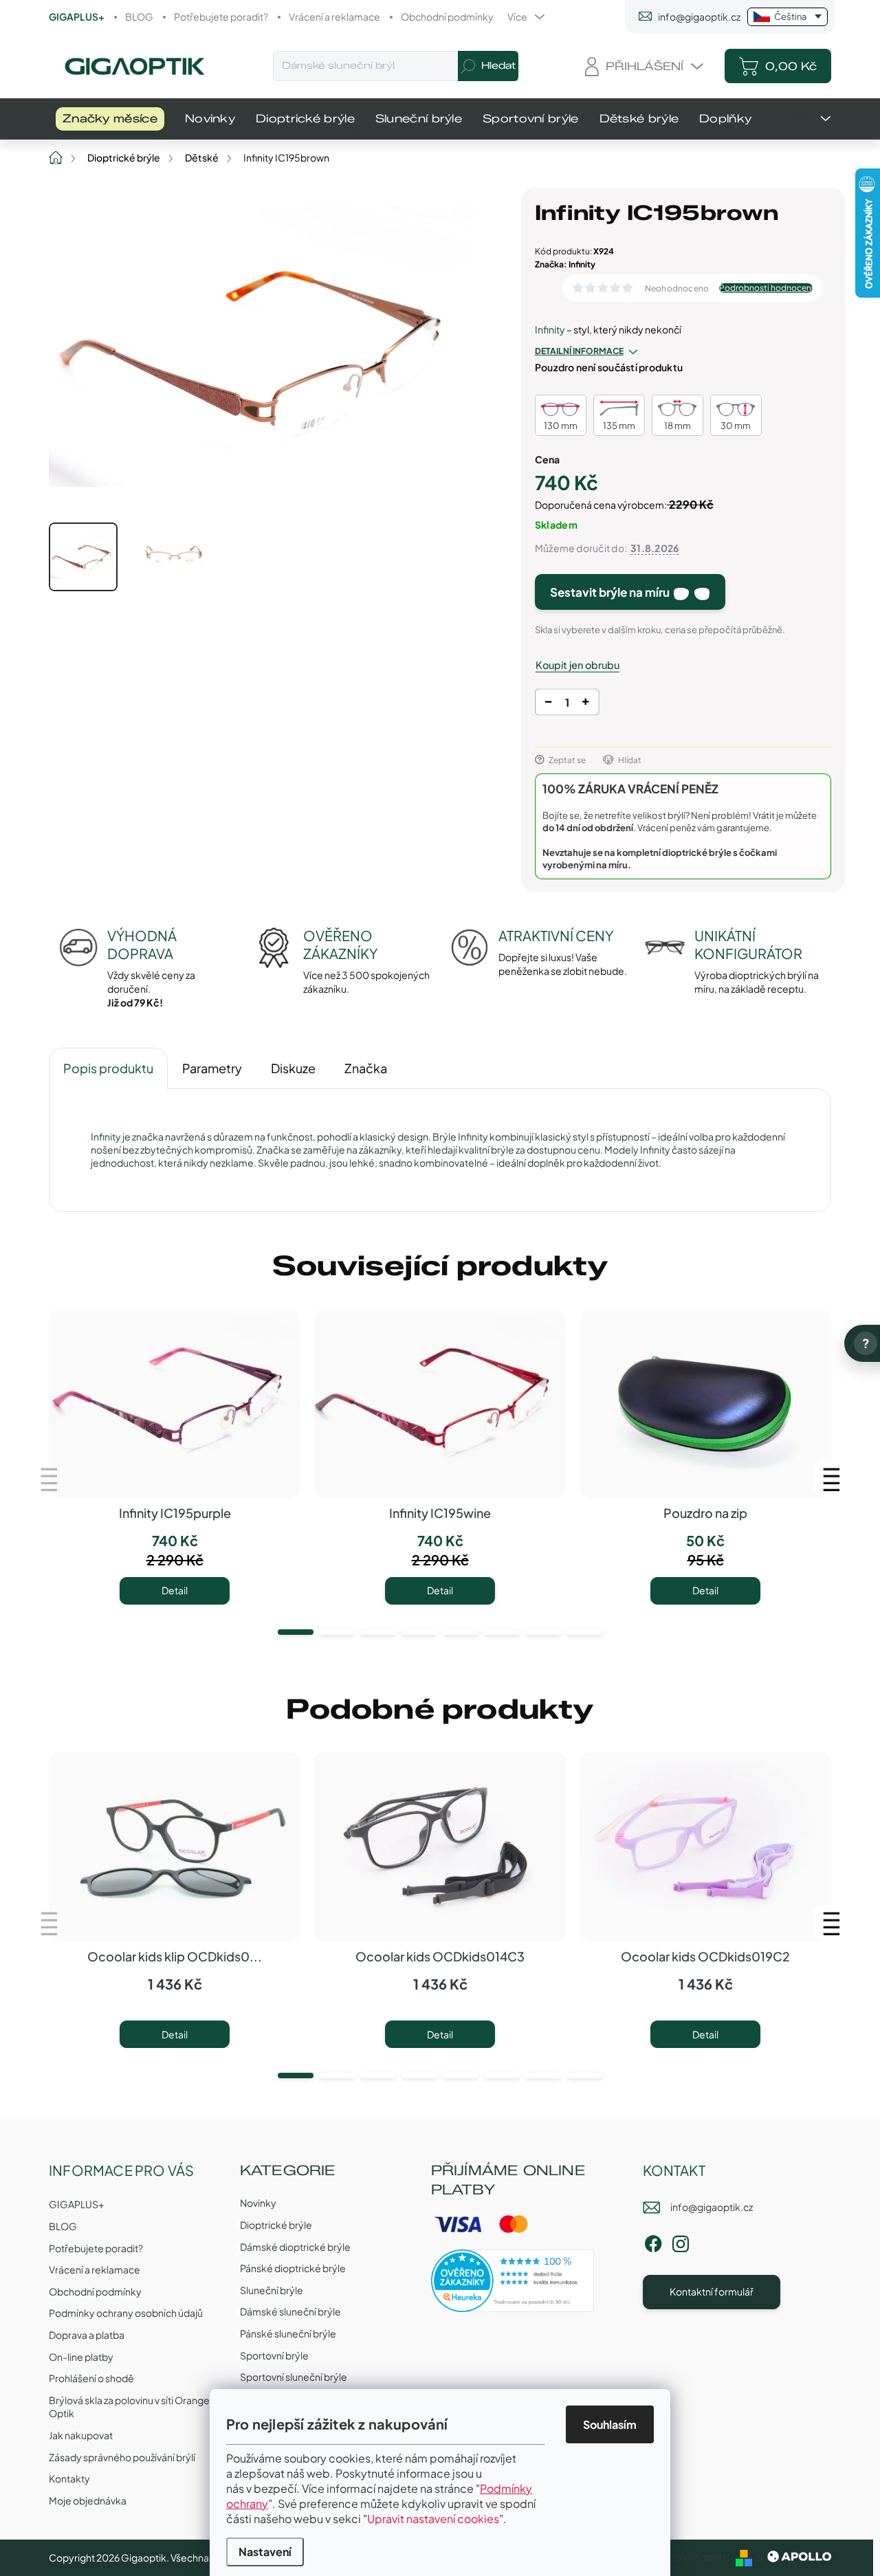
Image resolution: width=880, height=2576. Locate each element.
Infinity (550, 329)
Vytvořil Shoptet (690, 2557)
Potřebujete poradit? (221, 16)
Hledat (498, 66)
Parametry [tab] (212, 1068)
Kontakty (69, 2478)
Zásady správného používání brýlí (122, 2457)
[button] (296, 1632)
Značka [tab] (366, 1068)
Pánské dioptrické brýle (293, 2268)
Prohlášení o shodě (91, 2378)
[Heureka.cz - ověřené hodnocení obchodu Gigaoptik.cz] (513, 2281)
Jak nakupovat (81, 2435)
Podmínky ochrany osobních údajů (126, 2313)
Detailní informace (579, 351)
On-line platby (81, 2357)
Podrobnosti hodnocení (766, 288)
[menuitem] (110, 119)
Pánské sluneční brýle (288, 2333)
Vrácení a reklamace (334, 16)
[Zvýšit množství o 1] (585, 704)
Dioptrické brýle (276, 2225)
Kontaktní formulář (712, 2291)
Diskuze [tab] (293, 1068)
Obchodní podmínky (447, 16)
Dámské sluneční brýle (290, 2311)
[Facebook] (653, 2242)
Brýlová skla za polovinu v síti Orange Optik (129, 2407)
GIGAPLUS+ (77, 16)
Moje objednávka (88, 2500)
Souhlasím (610, 2424)
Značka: (565, 264)
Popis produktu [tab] (108, 1068)
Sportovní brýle (274, 2355)
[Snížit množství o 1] (548, 704)
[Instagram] (681, 2242)
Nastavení (265, 2552)
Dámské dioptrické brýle (295, 2247)
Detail (175, 1590)
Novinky (258, 2203)
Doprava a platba (87, 2335)
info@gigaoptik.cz (712, 2207)
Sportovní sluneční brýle (294, 2377)
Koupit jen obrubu (577, 665)
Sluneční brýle (272, 2290)
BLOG (139, 16)
